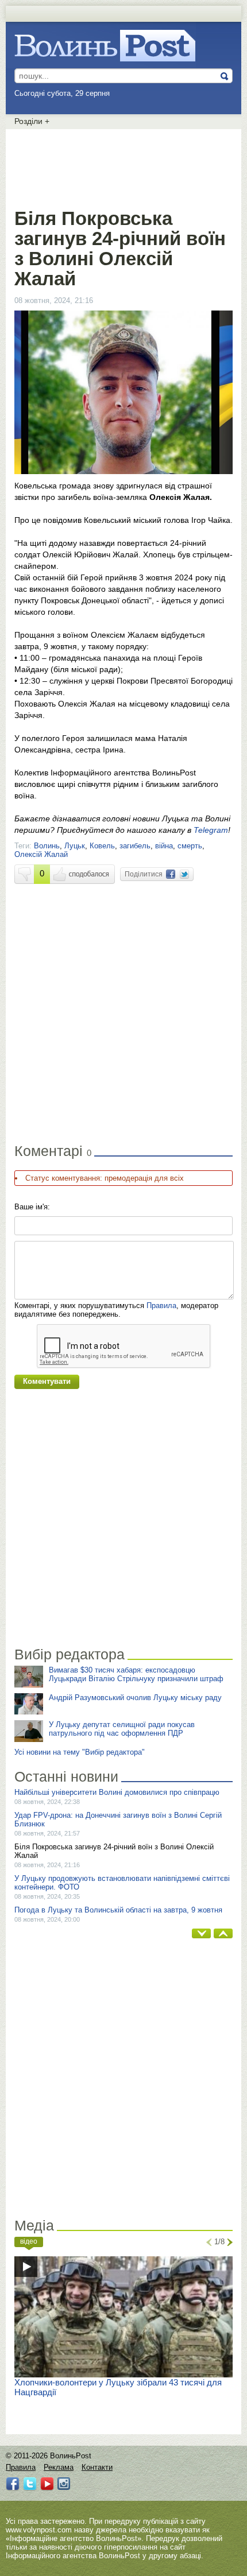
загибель (135, 846)
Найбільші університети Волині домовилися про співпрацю (117, 1792)
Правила (161, 1306)
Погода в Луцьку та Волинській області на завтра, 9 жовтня (118, 1910)
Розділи (32, 121)
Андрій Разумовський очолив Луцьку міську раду (135, 1698)
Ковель (102, 846)
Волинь (47, 846)
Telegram (211, 830)
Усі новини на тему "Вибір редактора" (80, 1752)
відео (29, 2241)
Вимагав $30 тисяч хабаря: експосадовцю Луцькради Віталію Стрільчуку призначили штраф (136, 1674)
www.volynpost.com (39, 2530)
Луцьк (75, 846)
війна (164, 846)
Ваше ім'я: (32, 1207)
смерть (190, 846)
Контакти (97, 2467)
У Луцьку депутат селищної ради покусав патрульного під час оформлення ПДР (122, 1729)
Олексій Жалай (41, 854)
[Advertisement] (123, 166)
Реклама (59, 2467)
